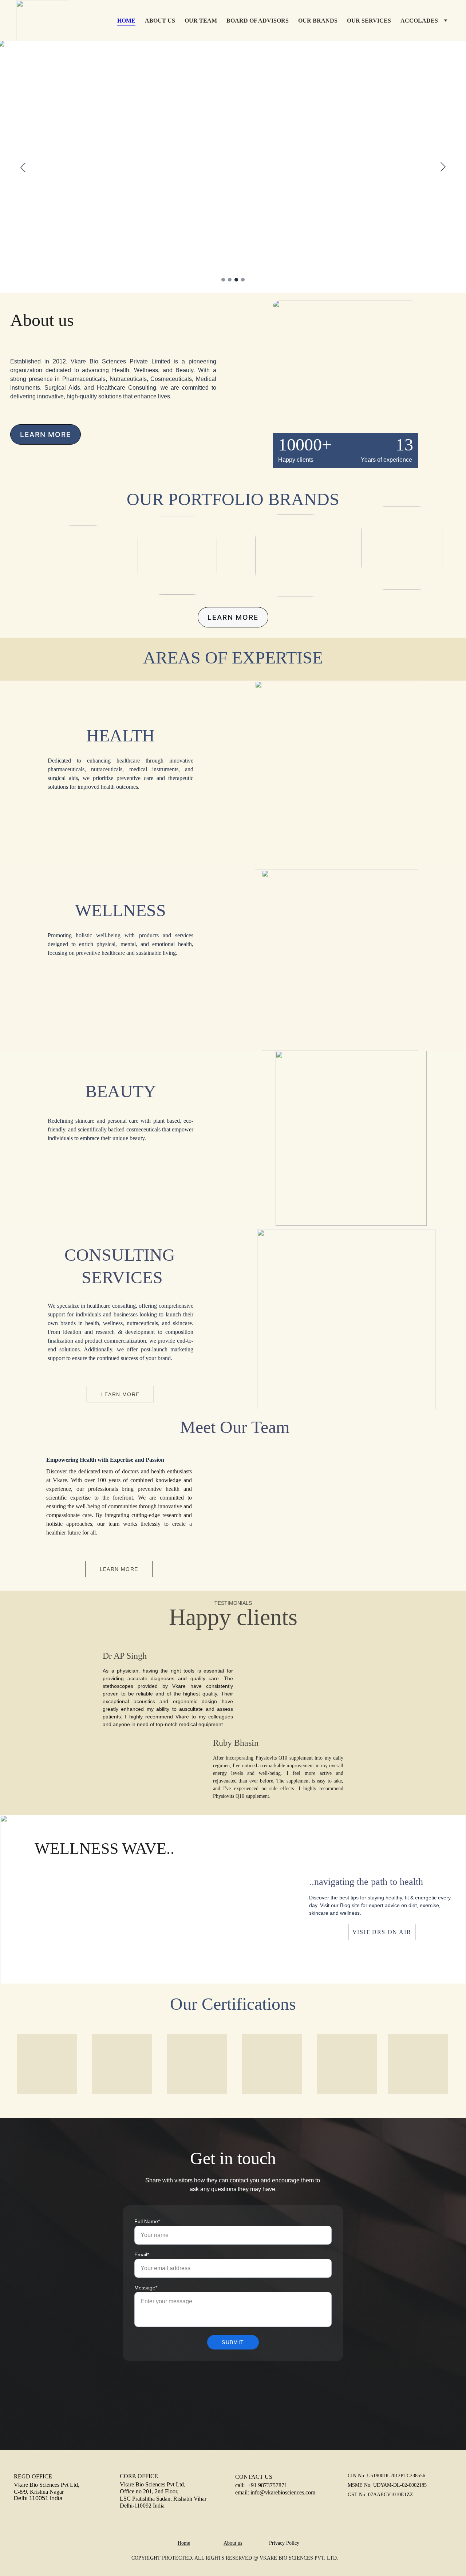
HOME (126, 21)
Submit (233, 2342)
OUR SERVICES (369, 21)
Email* (142, 2254)
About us (233, 2543)
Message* (146, 2288)
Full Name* (147, 2221)
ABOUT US (160, 21)
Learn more (46, 435)
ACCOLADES (419, 21)
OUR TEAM (201, 21)
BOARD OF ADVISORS (258, 21)
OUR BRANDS (318, 21)
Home (184, 2543)
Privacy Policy (285, 2543)
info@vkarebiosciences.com (283, 2492)
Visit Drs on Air (382, 1932)
